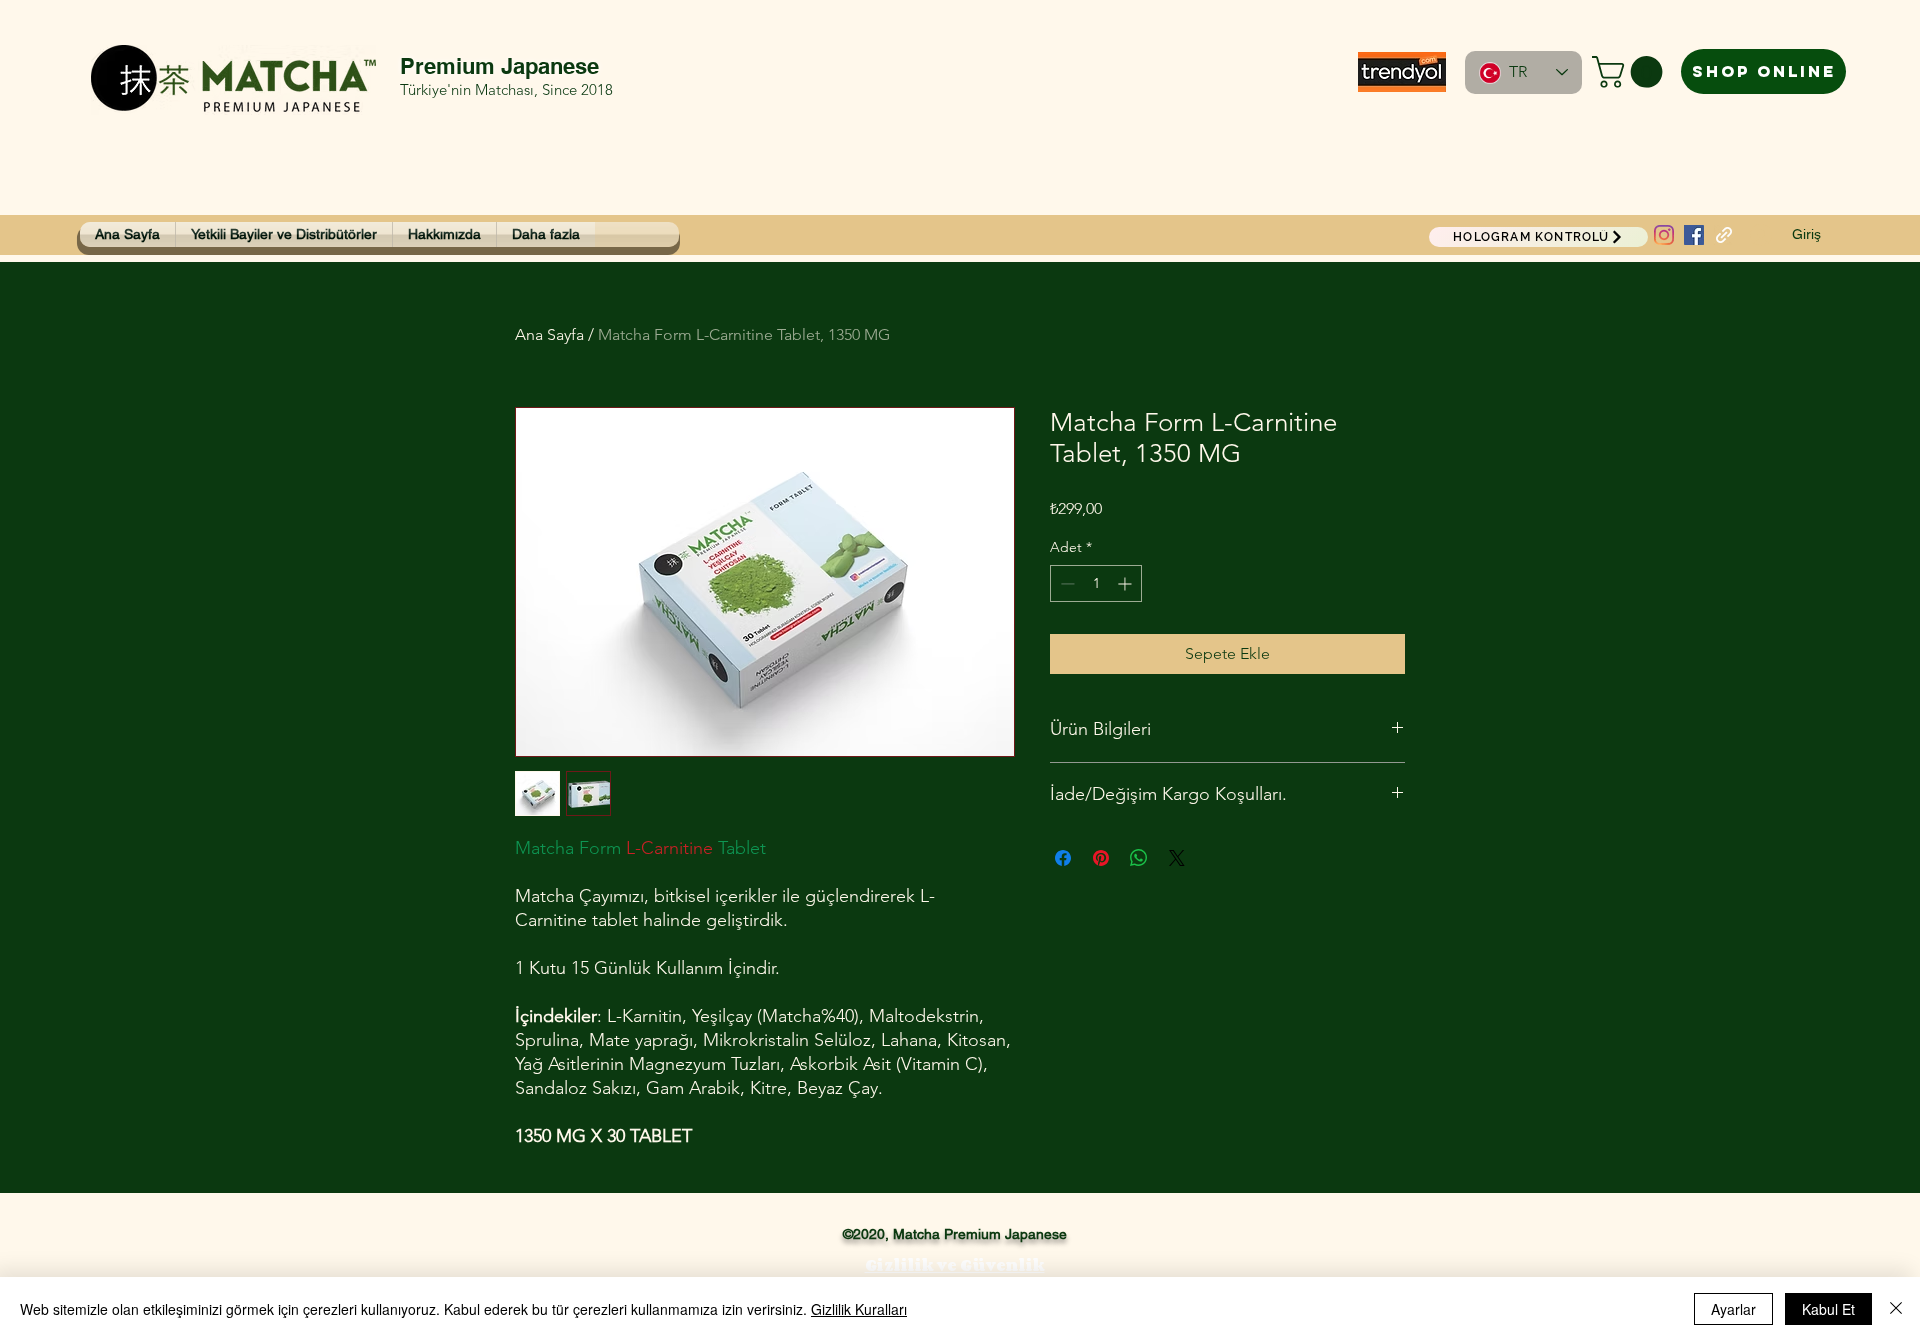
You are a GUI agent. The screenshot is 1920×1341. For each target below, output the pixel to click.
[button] (1631, 72)
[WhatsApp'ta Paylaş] (1139, 858)
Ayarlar (1733, 1309)
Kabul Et (1828, 1309)
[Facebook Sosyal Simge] (1694, 235)
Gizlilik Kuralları (859, 1309)
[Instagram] (1664, 235)
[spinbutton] (1096, 583)
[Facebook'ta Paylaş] (1063, 858)
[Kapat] (1896, 1309)
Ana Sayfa (549, 334)
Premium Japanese (499, 66)
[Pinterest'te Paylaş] (1101, 858)
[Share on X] (1177, 858)
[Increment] (1126, 583)
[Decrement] (1065, 583)
